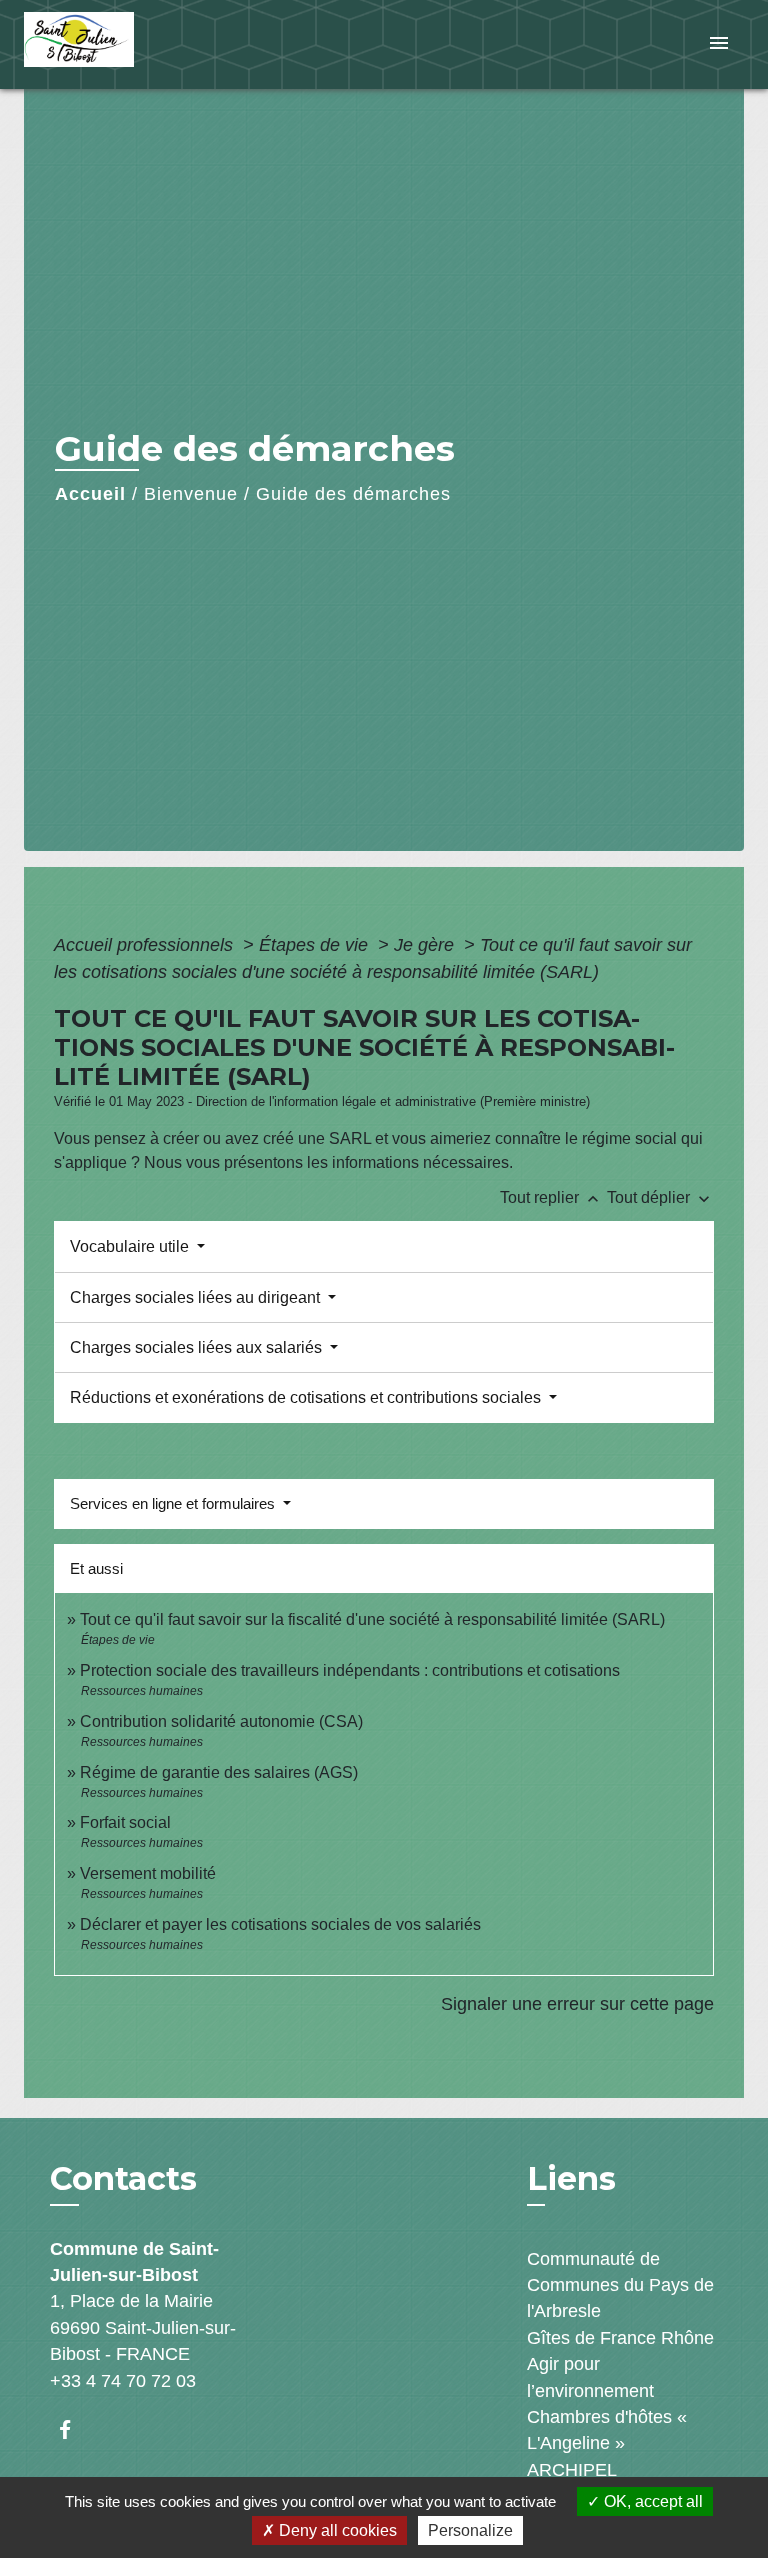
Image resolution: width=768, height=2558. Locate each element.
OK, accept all (651, 2501)
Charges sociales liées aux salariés (198, 1347)
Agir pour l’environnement (590, 2377)
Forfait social (125, 1822)
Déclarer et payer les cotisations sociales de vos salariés (280, 1924)
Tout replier (551, 1197)
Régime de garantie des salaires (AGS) (219, 1772)
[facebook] (74, 2429)
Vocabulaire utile (131, 1246)
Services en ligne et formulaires (174, 1503)
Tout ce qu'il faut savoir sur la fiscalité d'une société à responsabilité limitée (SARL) (372, 1619)
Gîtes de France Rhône (620, 2338)
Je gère (426, 945)
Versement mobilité (148, 1873)
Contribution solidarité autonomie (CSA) (221, 1721)
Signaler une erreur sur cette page (577, 2004)
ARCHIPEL (572, 2470)
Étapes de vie (316, 945)
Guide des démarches (353, 494)
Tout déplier (660, 1197)
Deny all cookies (336, 2530)
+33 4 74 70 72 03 (123, 2381)
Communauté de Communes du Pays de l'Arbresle (620, 2285)
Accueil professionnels (146, 945)
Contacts (123, 2179)
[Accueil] (99, 44)
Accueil (90, 494)
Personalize (470, 2530)
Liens (571, 2178)
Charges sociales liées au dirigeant (197, 1297)
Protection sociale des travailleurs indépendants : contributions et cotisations (350, 1670)
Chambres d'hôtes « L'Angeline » (607, 2430)
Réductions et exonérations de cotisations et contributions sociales (307, 1397)
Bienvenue (191, 494)
